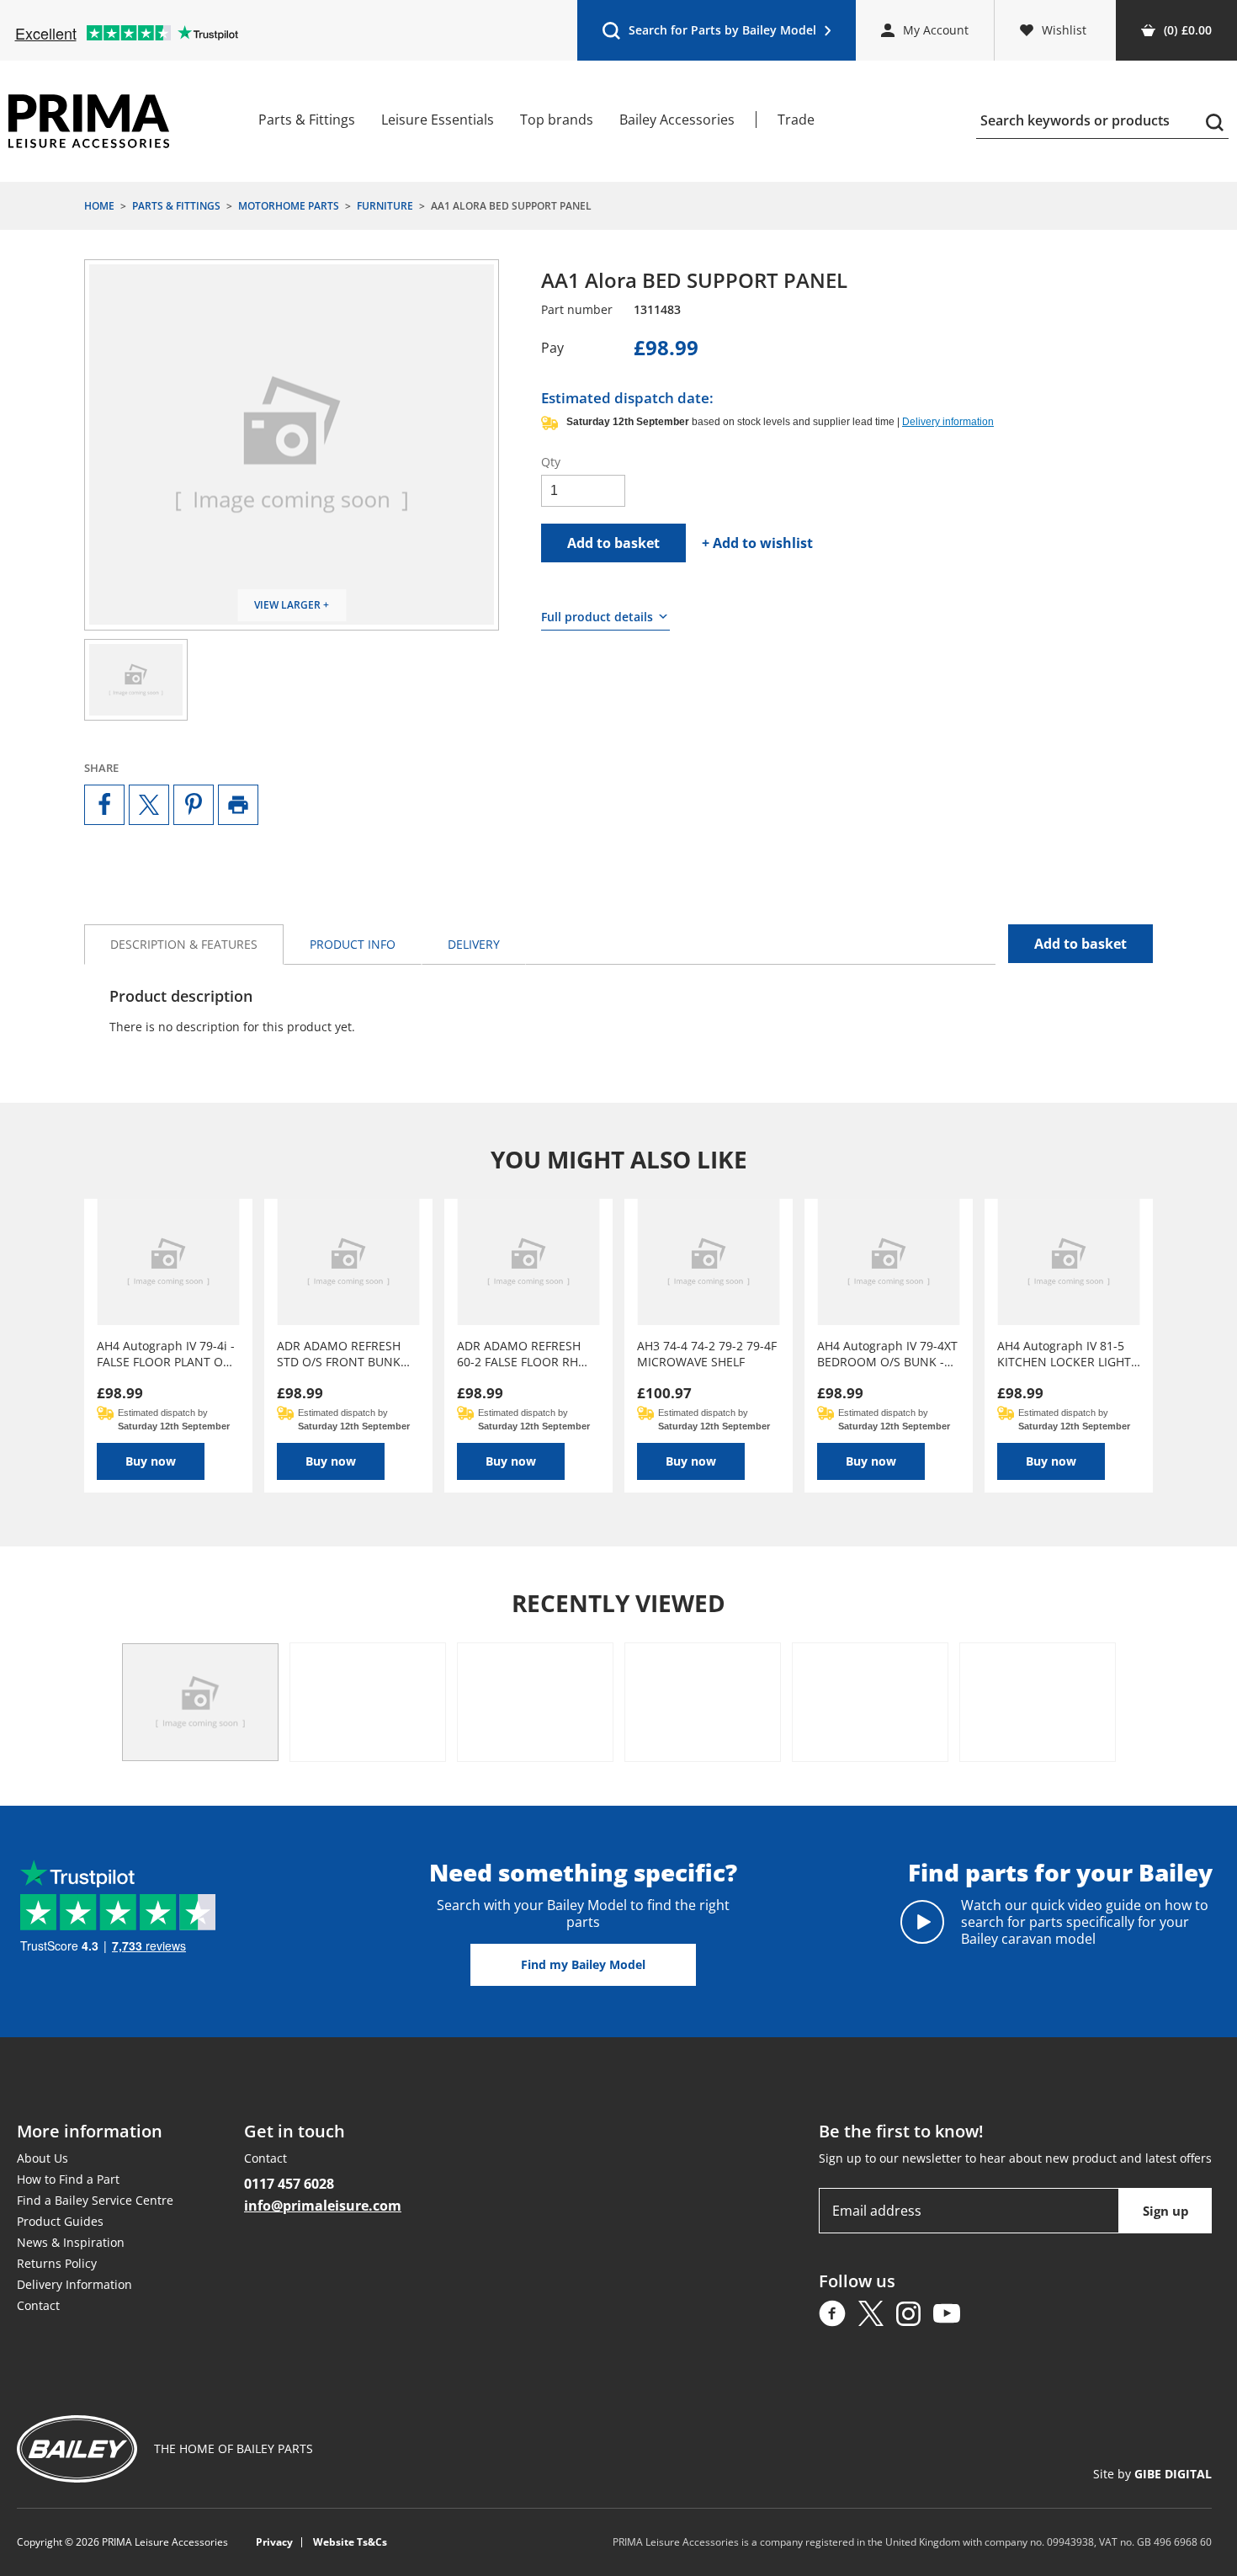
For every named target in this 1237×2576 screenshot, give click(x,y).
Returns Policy (57, 2263)
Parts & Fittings (307, 120)
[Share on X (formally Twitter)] (149, 805)
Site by (1152, 2474)
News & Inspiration (71, 2242)
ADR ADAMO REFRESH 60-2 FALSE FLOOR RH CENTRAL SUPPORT (519, 1354)
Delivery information (948, 422)
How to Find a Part (68, 2179)
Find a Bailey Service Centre (95, 2200)
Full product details (597, 617)
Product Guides (60, 2221)
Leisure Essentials (438, 120)
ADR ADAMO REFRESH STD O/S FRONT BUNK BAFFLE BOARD (339, 1354)
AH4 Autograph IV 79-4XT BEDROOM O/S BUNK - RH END (887, 1354)
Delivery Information (74, 2284)
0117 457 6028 (289, 2184)
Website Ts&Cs (350, 2542)
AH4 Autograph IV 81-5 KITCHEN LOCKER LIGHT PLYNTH (1064, 1354)
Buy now (151, 1461)
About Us (42, 2158)
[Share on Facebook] (104, 805)
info (353, 944)
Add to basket (613, 543)
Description (184, 944)
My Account (936, 30)
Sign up (1166, 2211)
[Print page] (238, 805)
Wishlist (1064, 30)
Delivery (474, 944)
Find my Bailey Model (583, 1964)
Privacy (274, 2542)
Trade (796, 120)
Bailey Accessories (677, 120)
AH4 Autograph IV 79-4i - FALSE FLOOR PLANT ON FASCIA (166, 1354)
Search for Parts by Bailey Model (709, 34)
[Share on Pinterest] (194, 805)
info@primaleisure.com (323, 2206)
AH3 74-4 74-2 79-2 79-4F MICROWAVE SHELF (707, 1354)
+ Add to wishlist (757, 543)
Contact (38, 2305)
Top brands (557, 120)
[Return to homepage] (89, 121)
